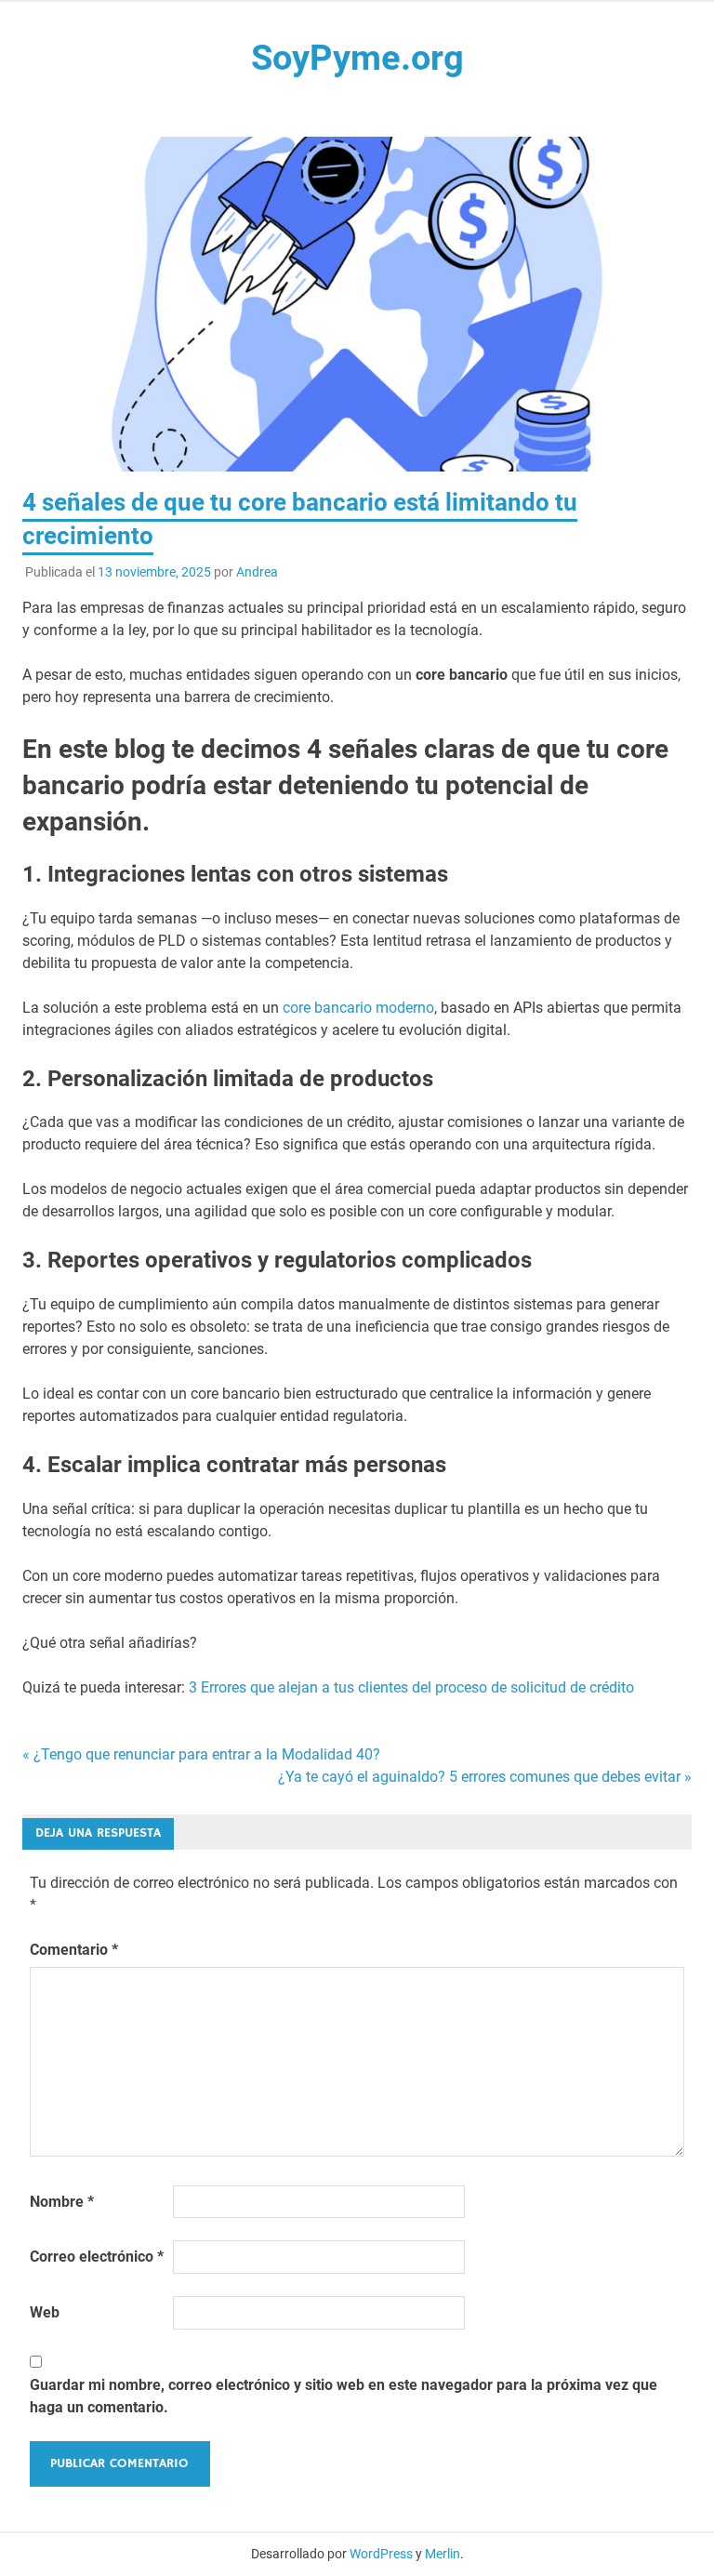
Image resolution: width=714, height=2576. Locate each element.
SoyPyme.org (357, 58)
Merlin (443, 2554)
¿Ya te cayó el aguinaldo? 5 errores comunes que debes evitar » (485, 1777)
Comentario (74, 1950)
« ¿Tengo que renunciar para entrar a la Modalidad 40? (201, 1754)
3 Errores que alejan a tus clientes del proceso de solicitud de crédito (411, 1687)
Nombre (62, 2202)
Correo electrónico (97, 2257)
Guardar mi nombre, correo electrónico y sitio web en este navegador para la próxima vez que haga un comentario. (344, 2396)
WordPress (381, 2554)
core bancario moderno (358, 1008)
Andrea (257, 572)
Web (45, 2312)
